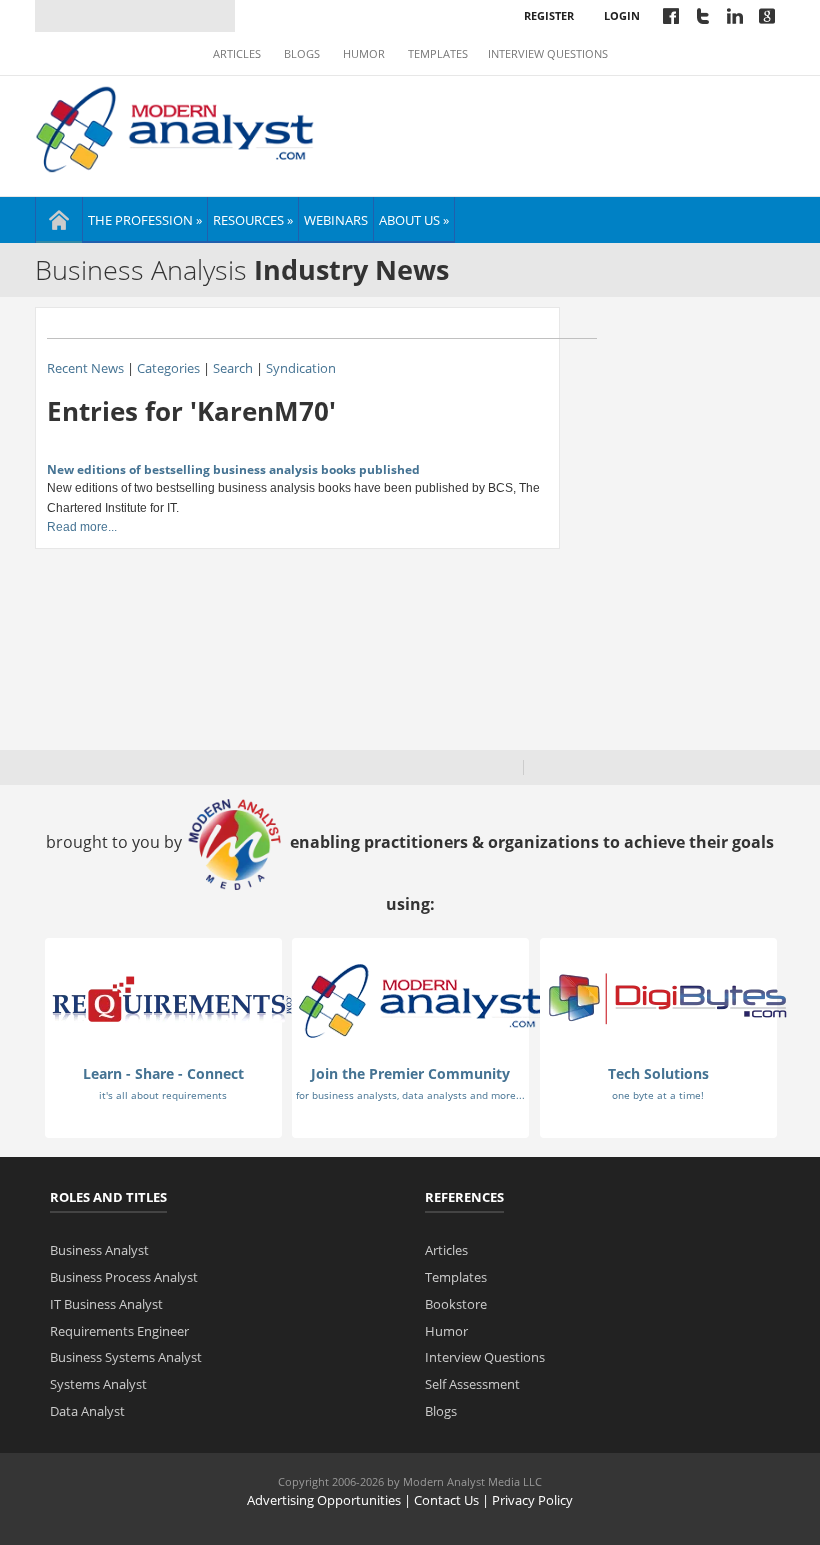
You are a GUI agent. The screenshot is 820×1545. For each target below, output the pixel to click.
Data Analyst (87, 1411)
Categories (168, 368)
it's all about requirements (163, 1095)
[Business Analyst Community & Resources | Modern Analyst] (175, 127)
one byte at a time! (658, 1095)
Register (549, 15)
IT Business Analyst (106, 1304)
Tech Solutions (658, 1073)
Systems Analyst (98, 1384)
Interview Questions (548, 54)
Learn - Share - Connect (163, 1073)
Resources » (253, 220)
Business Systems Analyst (126, 1357)
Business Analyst (99, 1250)
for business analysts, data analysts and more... (410, 1095)
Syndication (301, 368)
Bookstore (456, 1304)
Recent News (85, 368)
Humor (364, 54)
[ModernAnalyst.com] (420, 999)
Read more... (82, 527)
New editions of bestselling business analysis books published (233, 469)
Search (233, 368)
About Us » (414, 220)
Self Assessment (472, 1384)
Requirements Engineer (119, 1331)
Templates (438, 54)
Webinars (336, 220)
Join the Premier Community (410, 1073)
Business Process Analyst (124, 1277)
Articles (237, 54)
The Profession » (145, 220)
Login (622, 15)
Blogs (302, 54)
